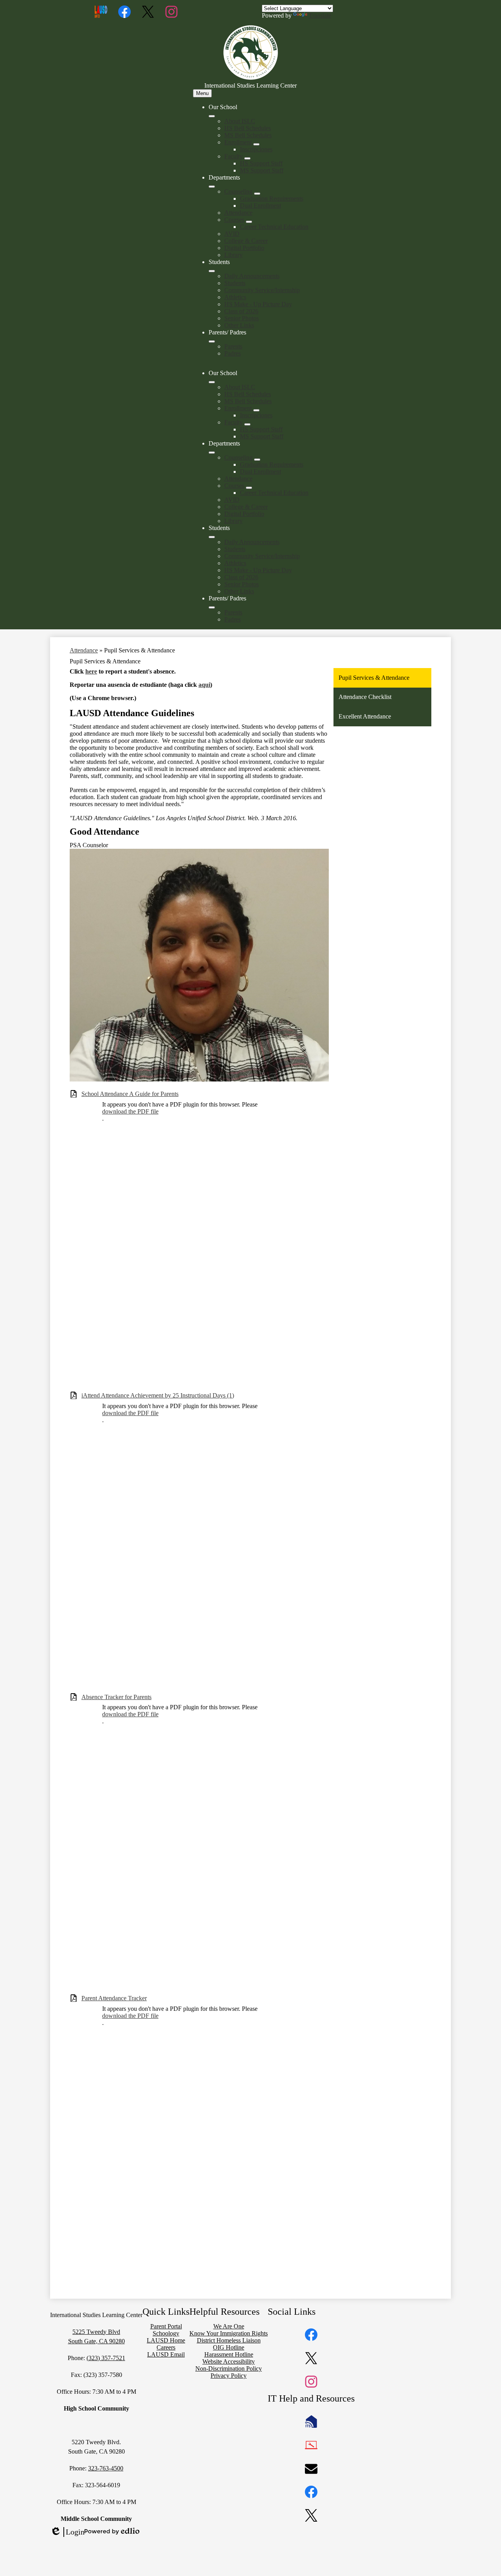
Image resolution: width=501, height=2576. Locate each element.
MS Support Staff (262, 170)
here (91, 671)
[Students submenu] (212, 271)
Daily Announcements (252, 276)
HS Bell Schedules (248, 128)
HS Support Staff (261, 163)
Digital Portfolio (244, 248)
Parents (233, 346)
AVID (232, 234)
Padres (232, 353)
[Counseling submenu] (257, 194)
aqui (204, 685)
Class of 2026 (241, 311)
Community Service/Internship (262, 290)
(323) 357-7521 (106, 2358)
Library (233, 255)
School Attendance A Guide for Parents (130, 1094)
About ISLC (240, 121)
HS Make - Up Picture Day (258, 304)
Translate (320, 15)
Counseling (238, 191)
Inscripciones (256, 149)
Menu (202, 93)
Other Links (239, 325)
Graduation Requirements (272, 198)
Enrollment (238, 142)
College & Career (246, 241)
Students (235, 283)
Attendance (238, 213)
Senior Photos (241, 318)
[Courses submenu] (249, 222)
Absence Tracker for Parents (116, 1697)
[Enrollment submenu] (256, 144)
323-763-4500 (106, 2468)
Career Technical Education (274, 227)
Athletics (235, 297)
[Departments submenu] (212, 187)
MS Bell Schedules (248, 135)
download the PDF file (130, 1111)
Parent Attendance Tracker (114, 1998)
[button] (212, 382)
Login (67, 2532)
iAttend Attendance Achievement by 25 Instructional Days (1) (158, 1395)
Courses (234, 220)
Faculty (233, 156)
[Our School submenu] (212, 116)
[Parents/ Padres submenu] (212, 341)
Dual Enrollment (260, 206)
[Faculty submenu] (247, 158)
